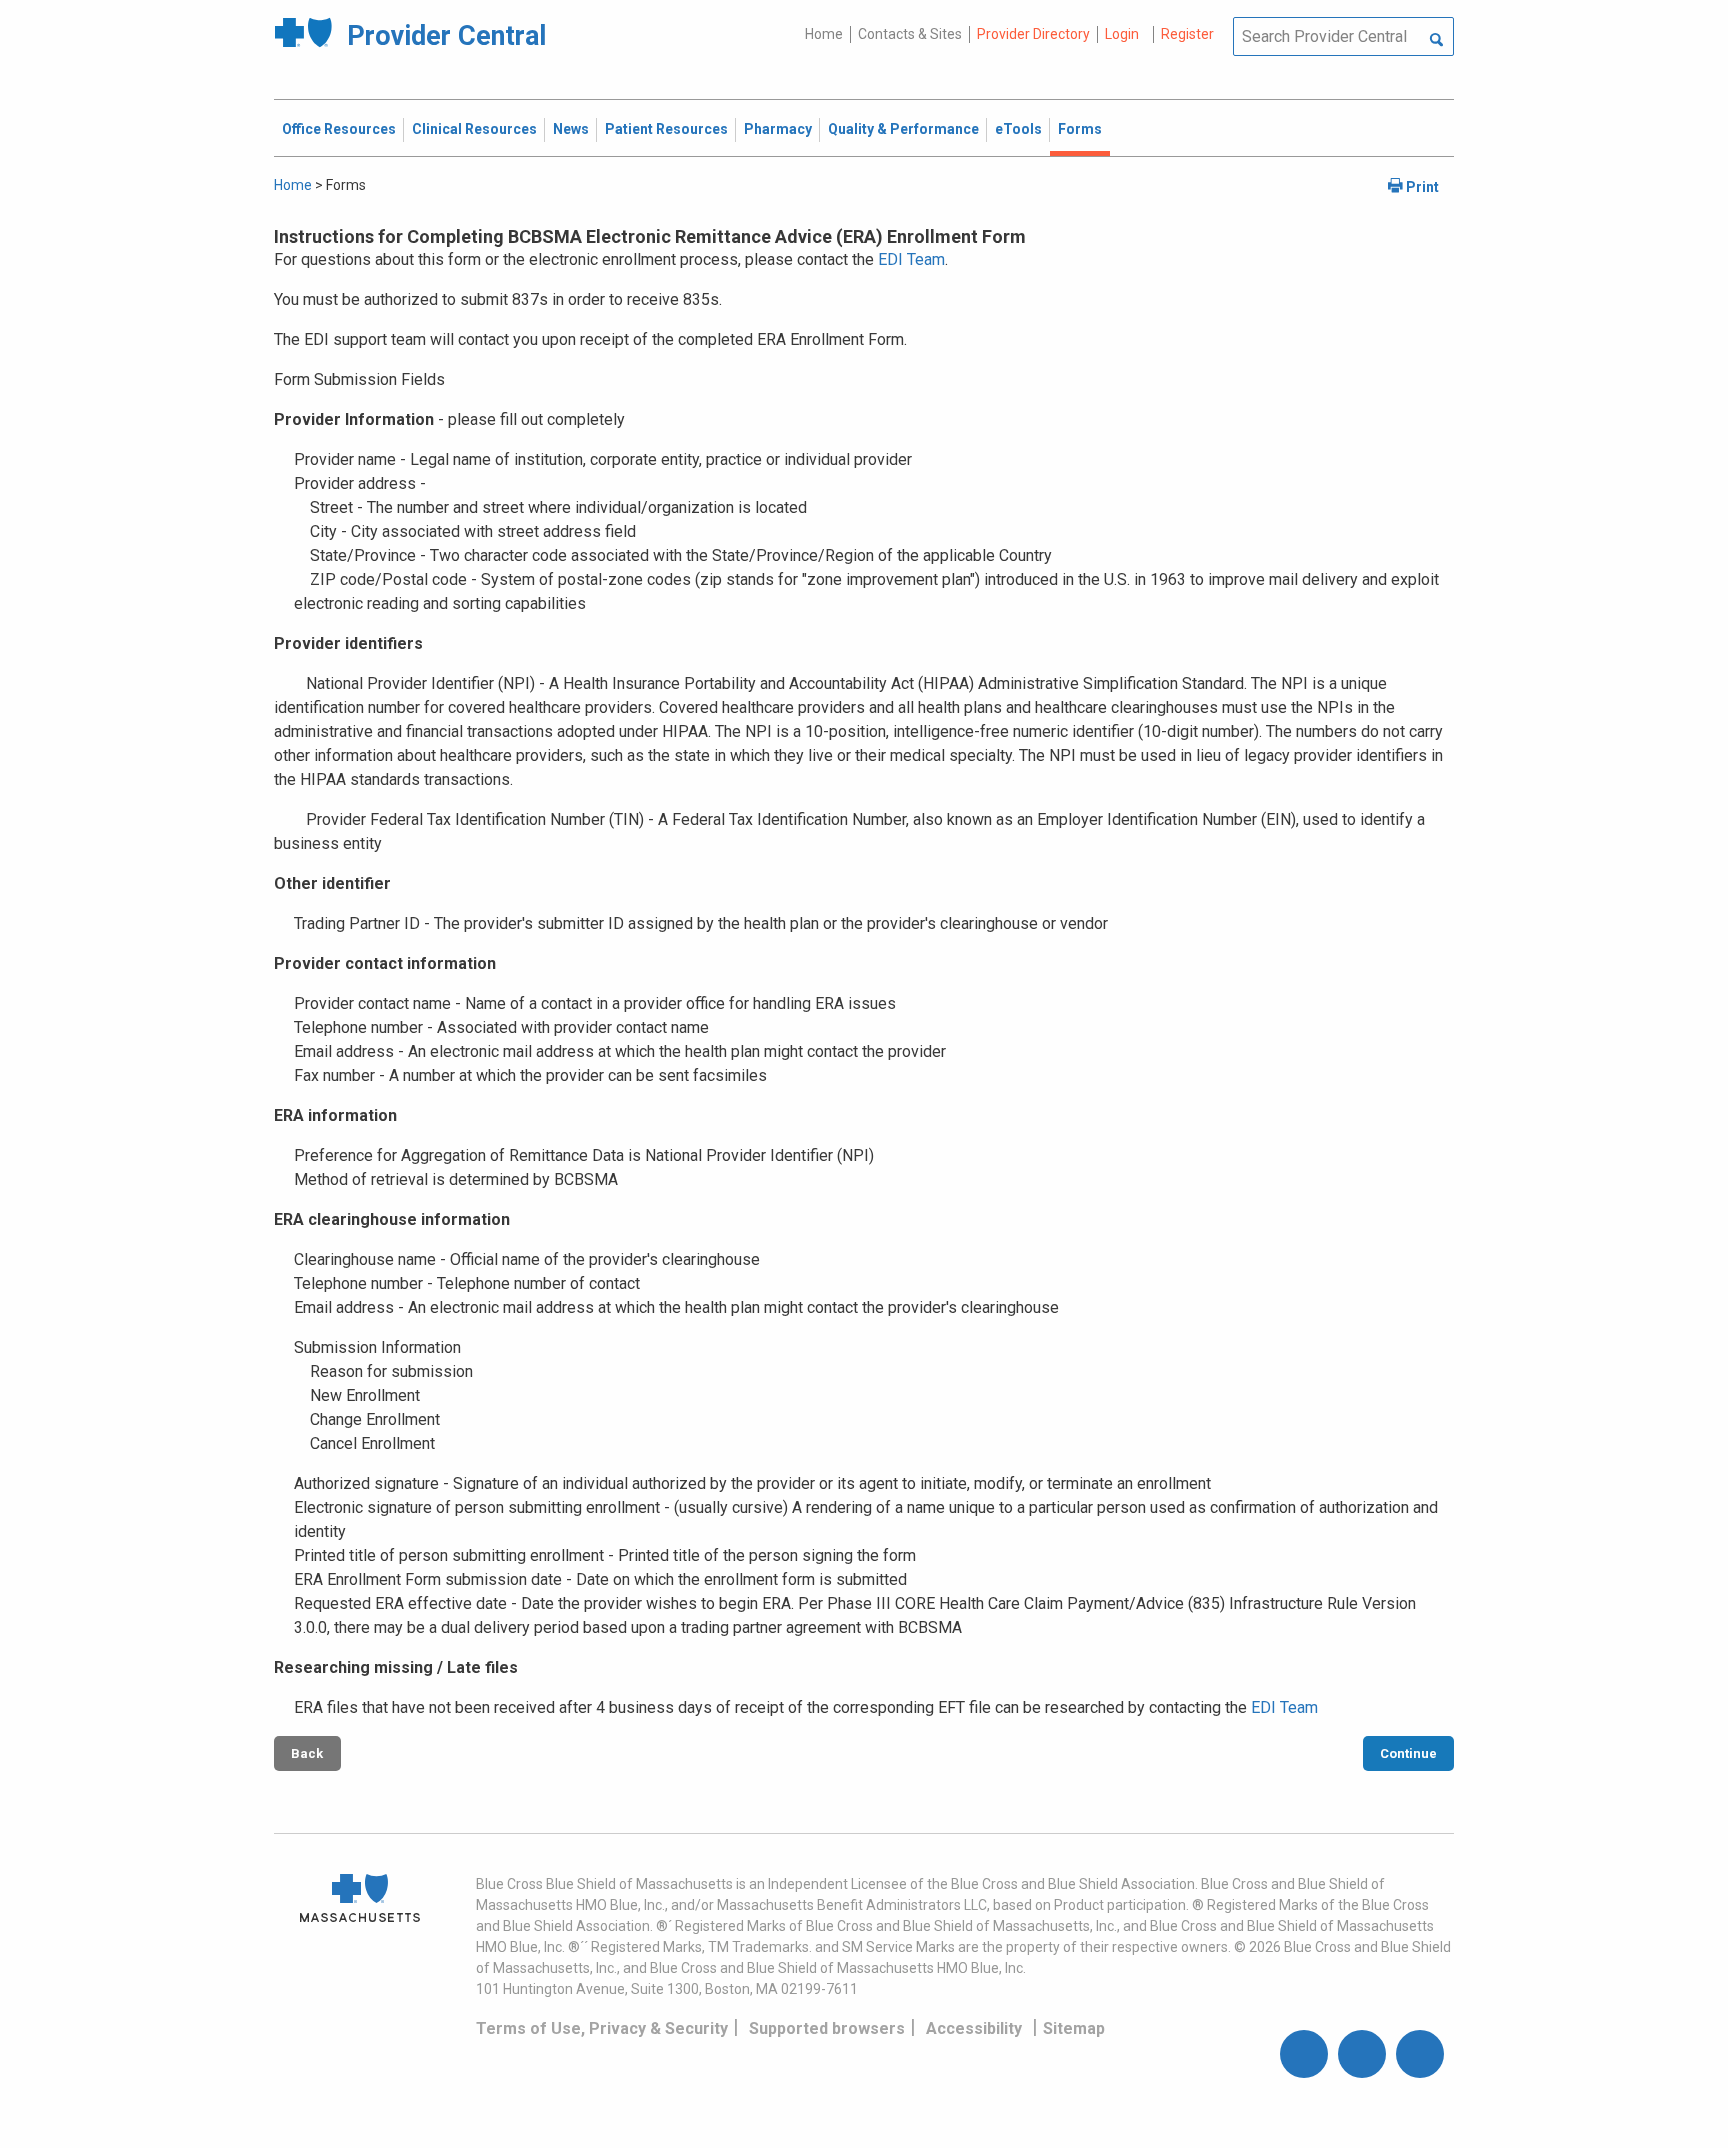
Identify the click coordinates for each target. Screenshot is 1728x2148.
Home (824, 34)
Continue (1408, 1753)
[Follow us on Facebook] (1304, 2054)
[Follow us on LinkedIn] (1420, 2054)
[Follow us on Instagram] (1362, 2054)
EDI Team (911, 259)
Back (307, 1753)
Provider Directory (1033, 34)
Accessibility (974, 2028)
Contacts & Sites (910, 34)
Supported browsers (827, 2028)
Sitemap (1074, 2028)
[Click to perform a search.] (1436, 41)
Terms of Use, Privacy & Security (602, 2028)
